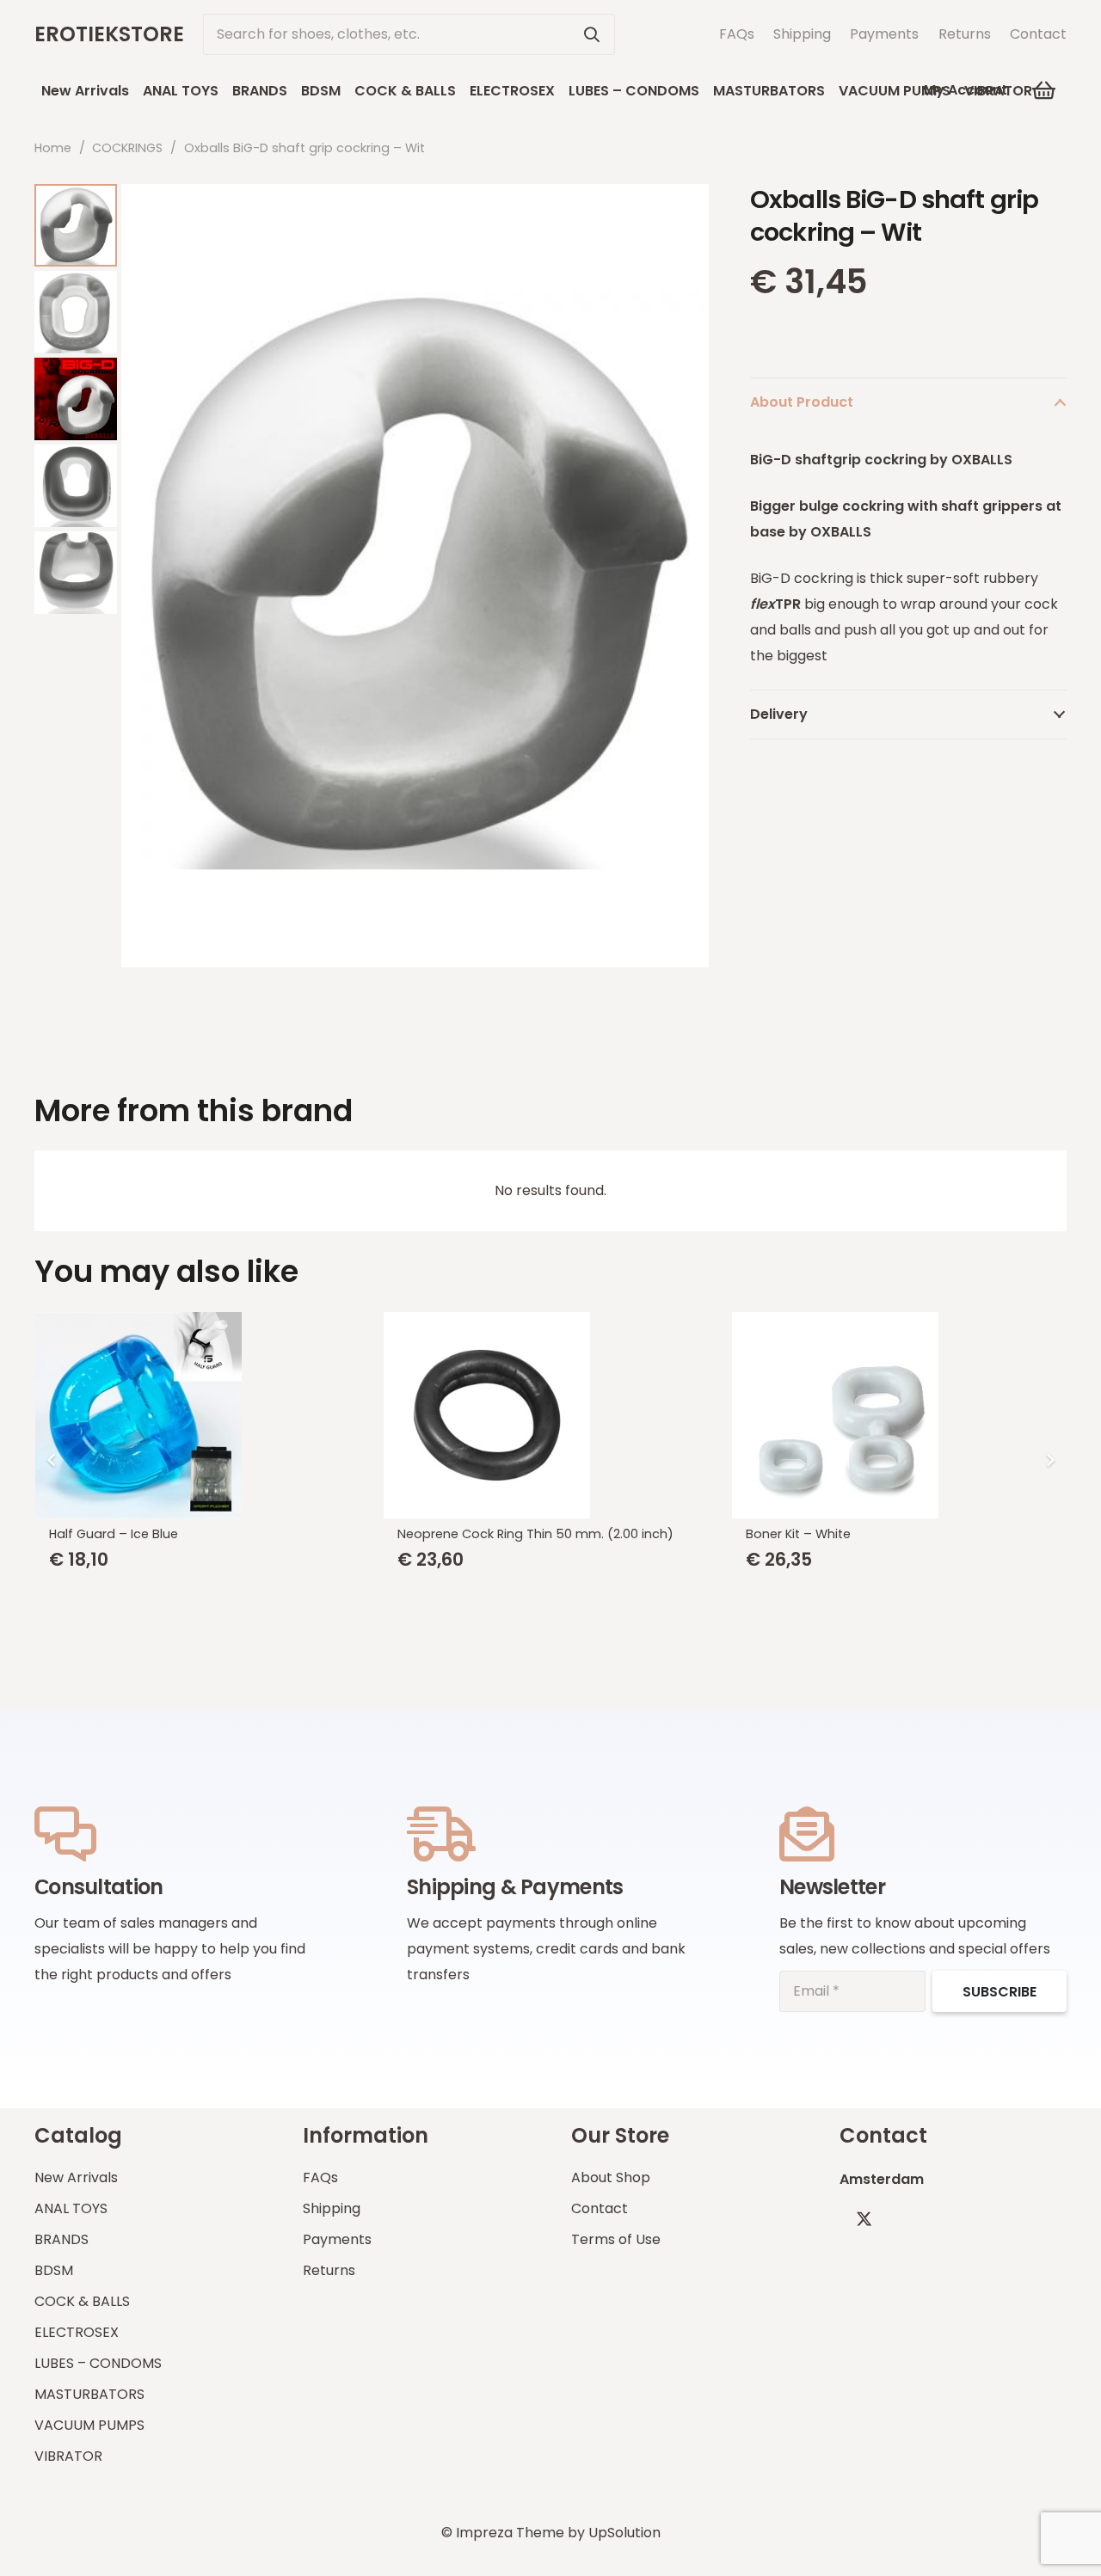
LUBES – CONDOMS (98, 2363)
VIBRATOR (68, 2456)
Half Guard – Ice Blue (114, 1534)
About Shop (611, 2177)
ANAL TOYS (71, 2208)
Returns (965, 34)
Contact (1038, 34)
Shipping (802, 34)
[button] (1045, 90)
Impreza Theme (510, 2533)
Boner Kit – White (798, 1534)
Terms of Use (616, 2239)
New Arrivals (76, 2177)
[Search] (592, 34)
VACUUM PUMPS (89, 2425)
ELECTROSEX (77, 2332)
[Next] (1049, 1460)
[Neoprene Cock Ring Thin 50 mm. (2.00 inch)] (551, 1415)
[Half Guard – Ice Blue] (203, 1415)
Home (53, 148)
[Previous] (52, 1460)
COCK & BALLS (82, 2301)
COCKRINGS (127, 148)
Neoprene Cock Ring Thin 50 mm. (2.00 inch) (535, 1534)
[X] (864, 2219)
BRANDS (62, 2239)
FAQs (737, 34)
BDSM (54, 2270)
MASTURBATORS (89, 2394)
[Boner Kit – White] (899, 1415)
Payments (884, 34)
